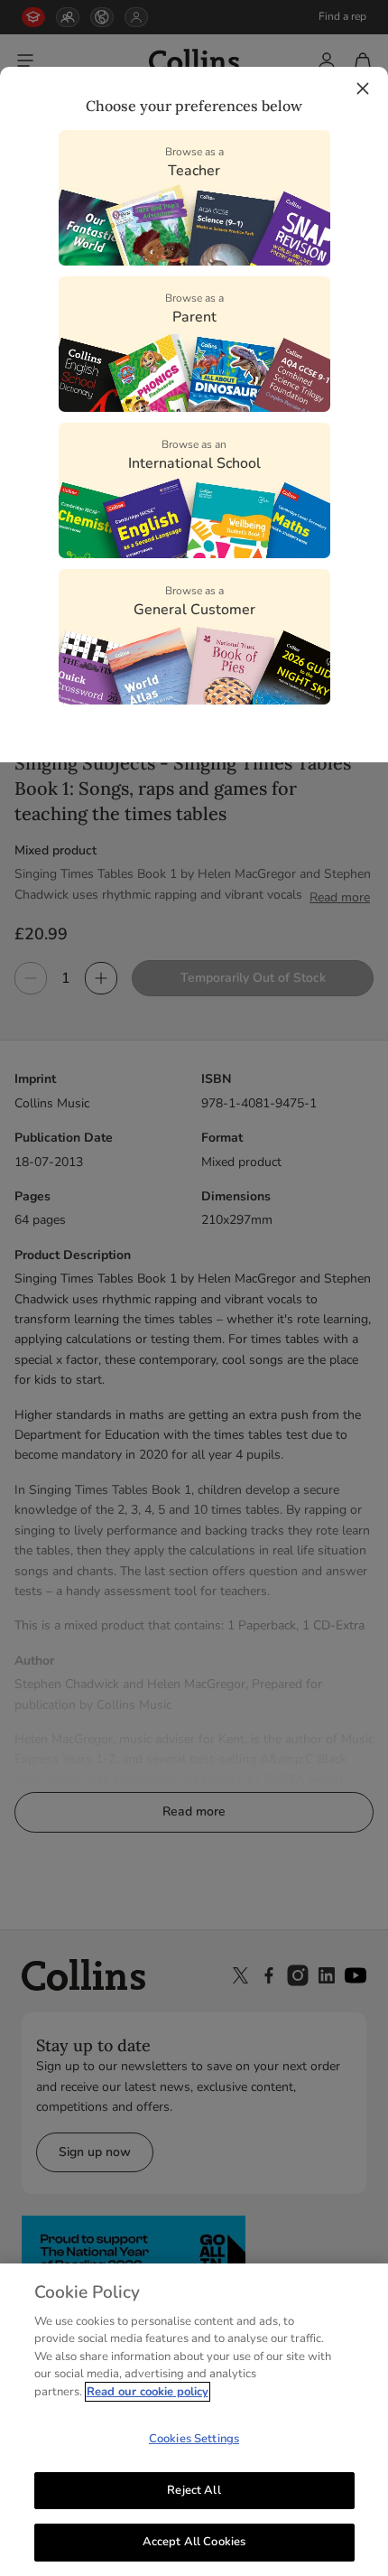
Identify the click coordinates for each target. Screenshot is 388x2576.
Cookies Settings (194, 2439)
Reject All (194, 2490)
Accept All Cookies (194, 2542)
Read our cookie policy (148, 2392)
